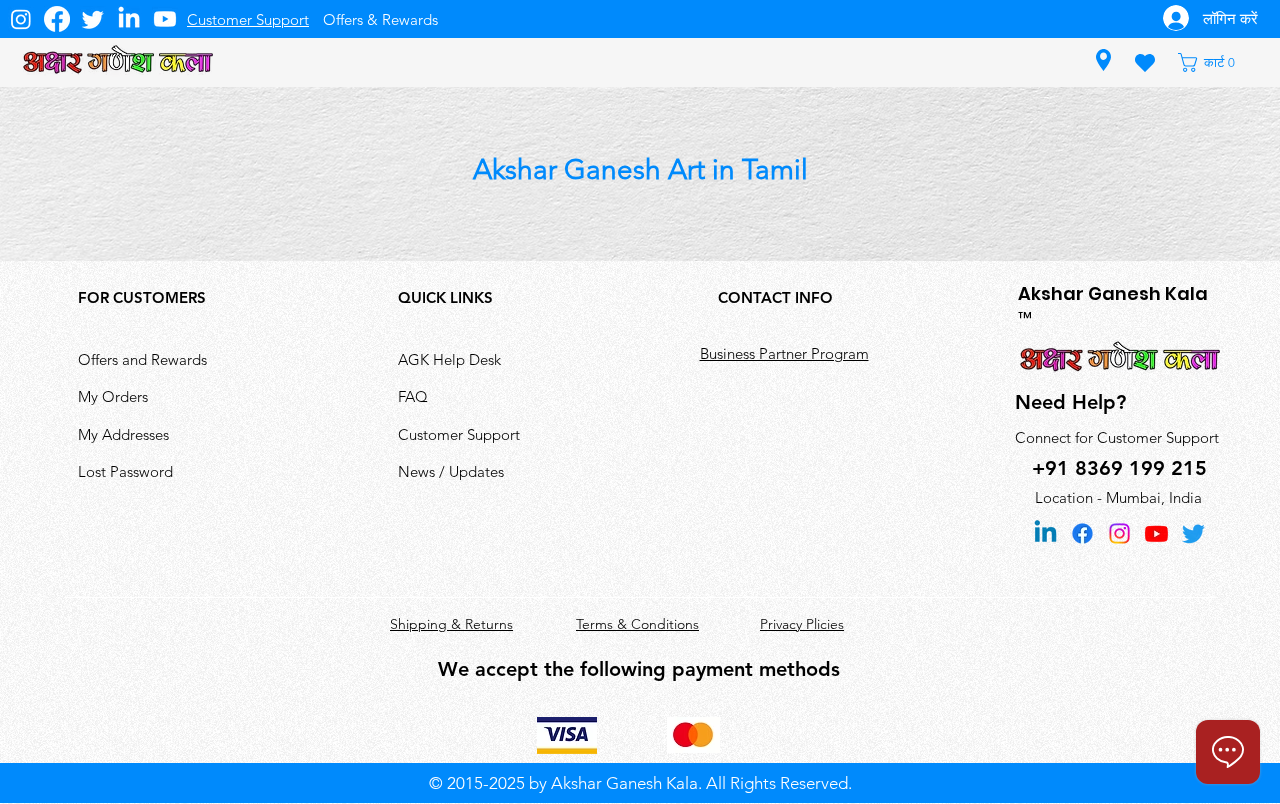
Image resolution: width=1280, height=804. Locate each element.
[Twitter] (93, 19)
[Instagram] (21, 19)
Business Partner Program (784, 353)
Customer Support (459, 434)
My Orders (113, 396)
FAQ (413, 396)
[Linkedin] (1045, 533)
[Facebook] (57, 19)
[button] (1215, 62)
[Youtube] (165, 19)
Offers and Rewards (142, 359)
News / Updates (451, 471)
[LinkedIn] (129, 19)
